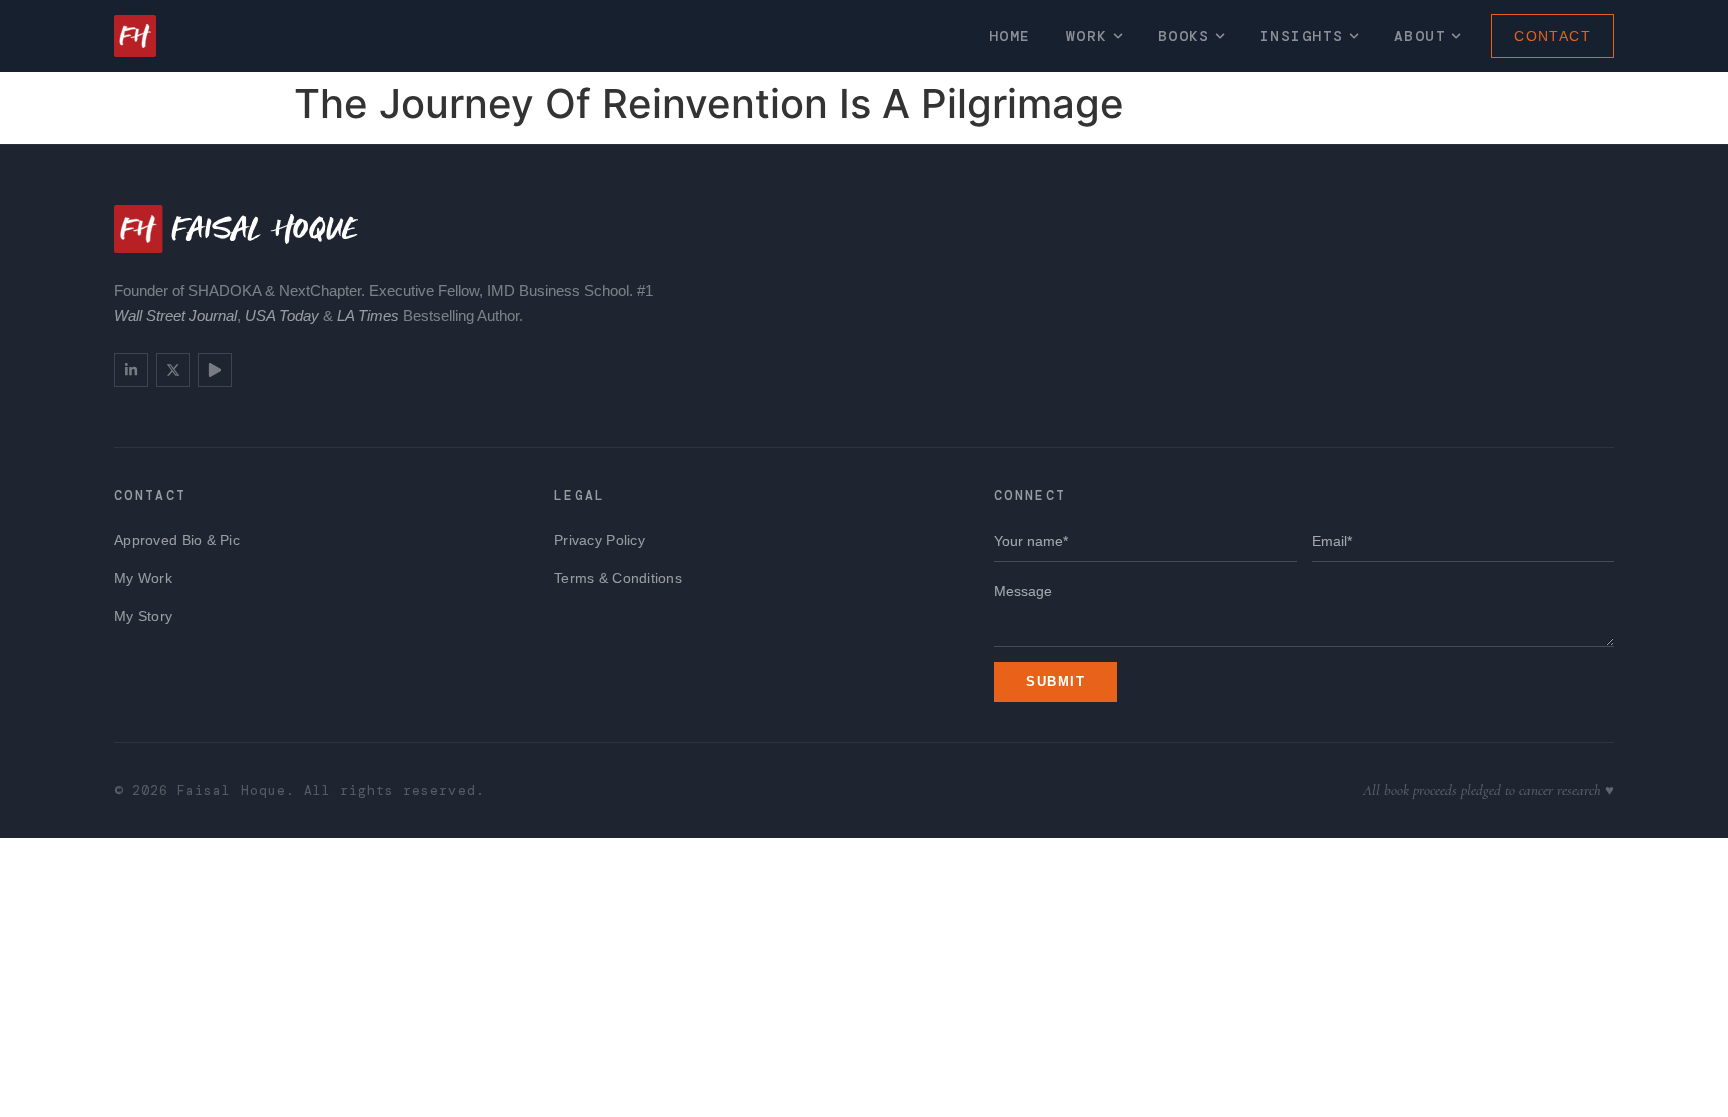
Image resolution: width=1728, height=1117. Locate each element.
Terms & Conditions (618, 578)
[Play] (215, 370)
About (1420, 36)
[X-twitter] (173, 370)
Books (1184, 36)
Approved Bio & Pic (177, 540)
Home (1010, 36)
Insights (1302, 36)
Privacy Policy (599, 540)
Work (1087, 36)
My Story (143, 616)
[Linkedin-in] (131, 370)
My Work (143, 578)
